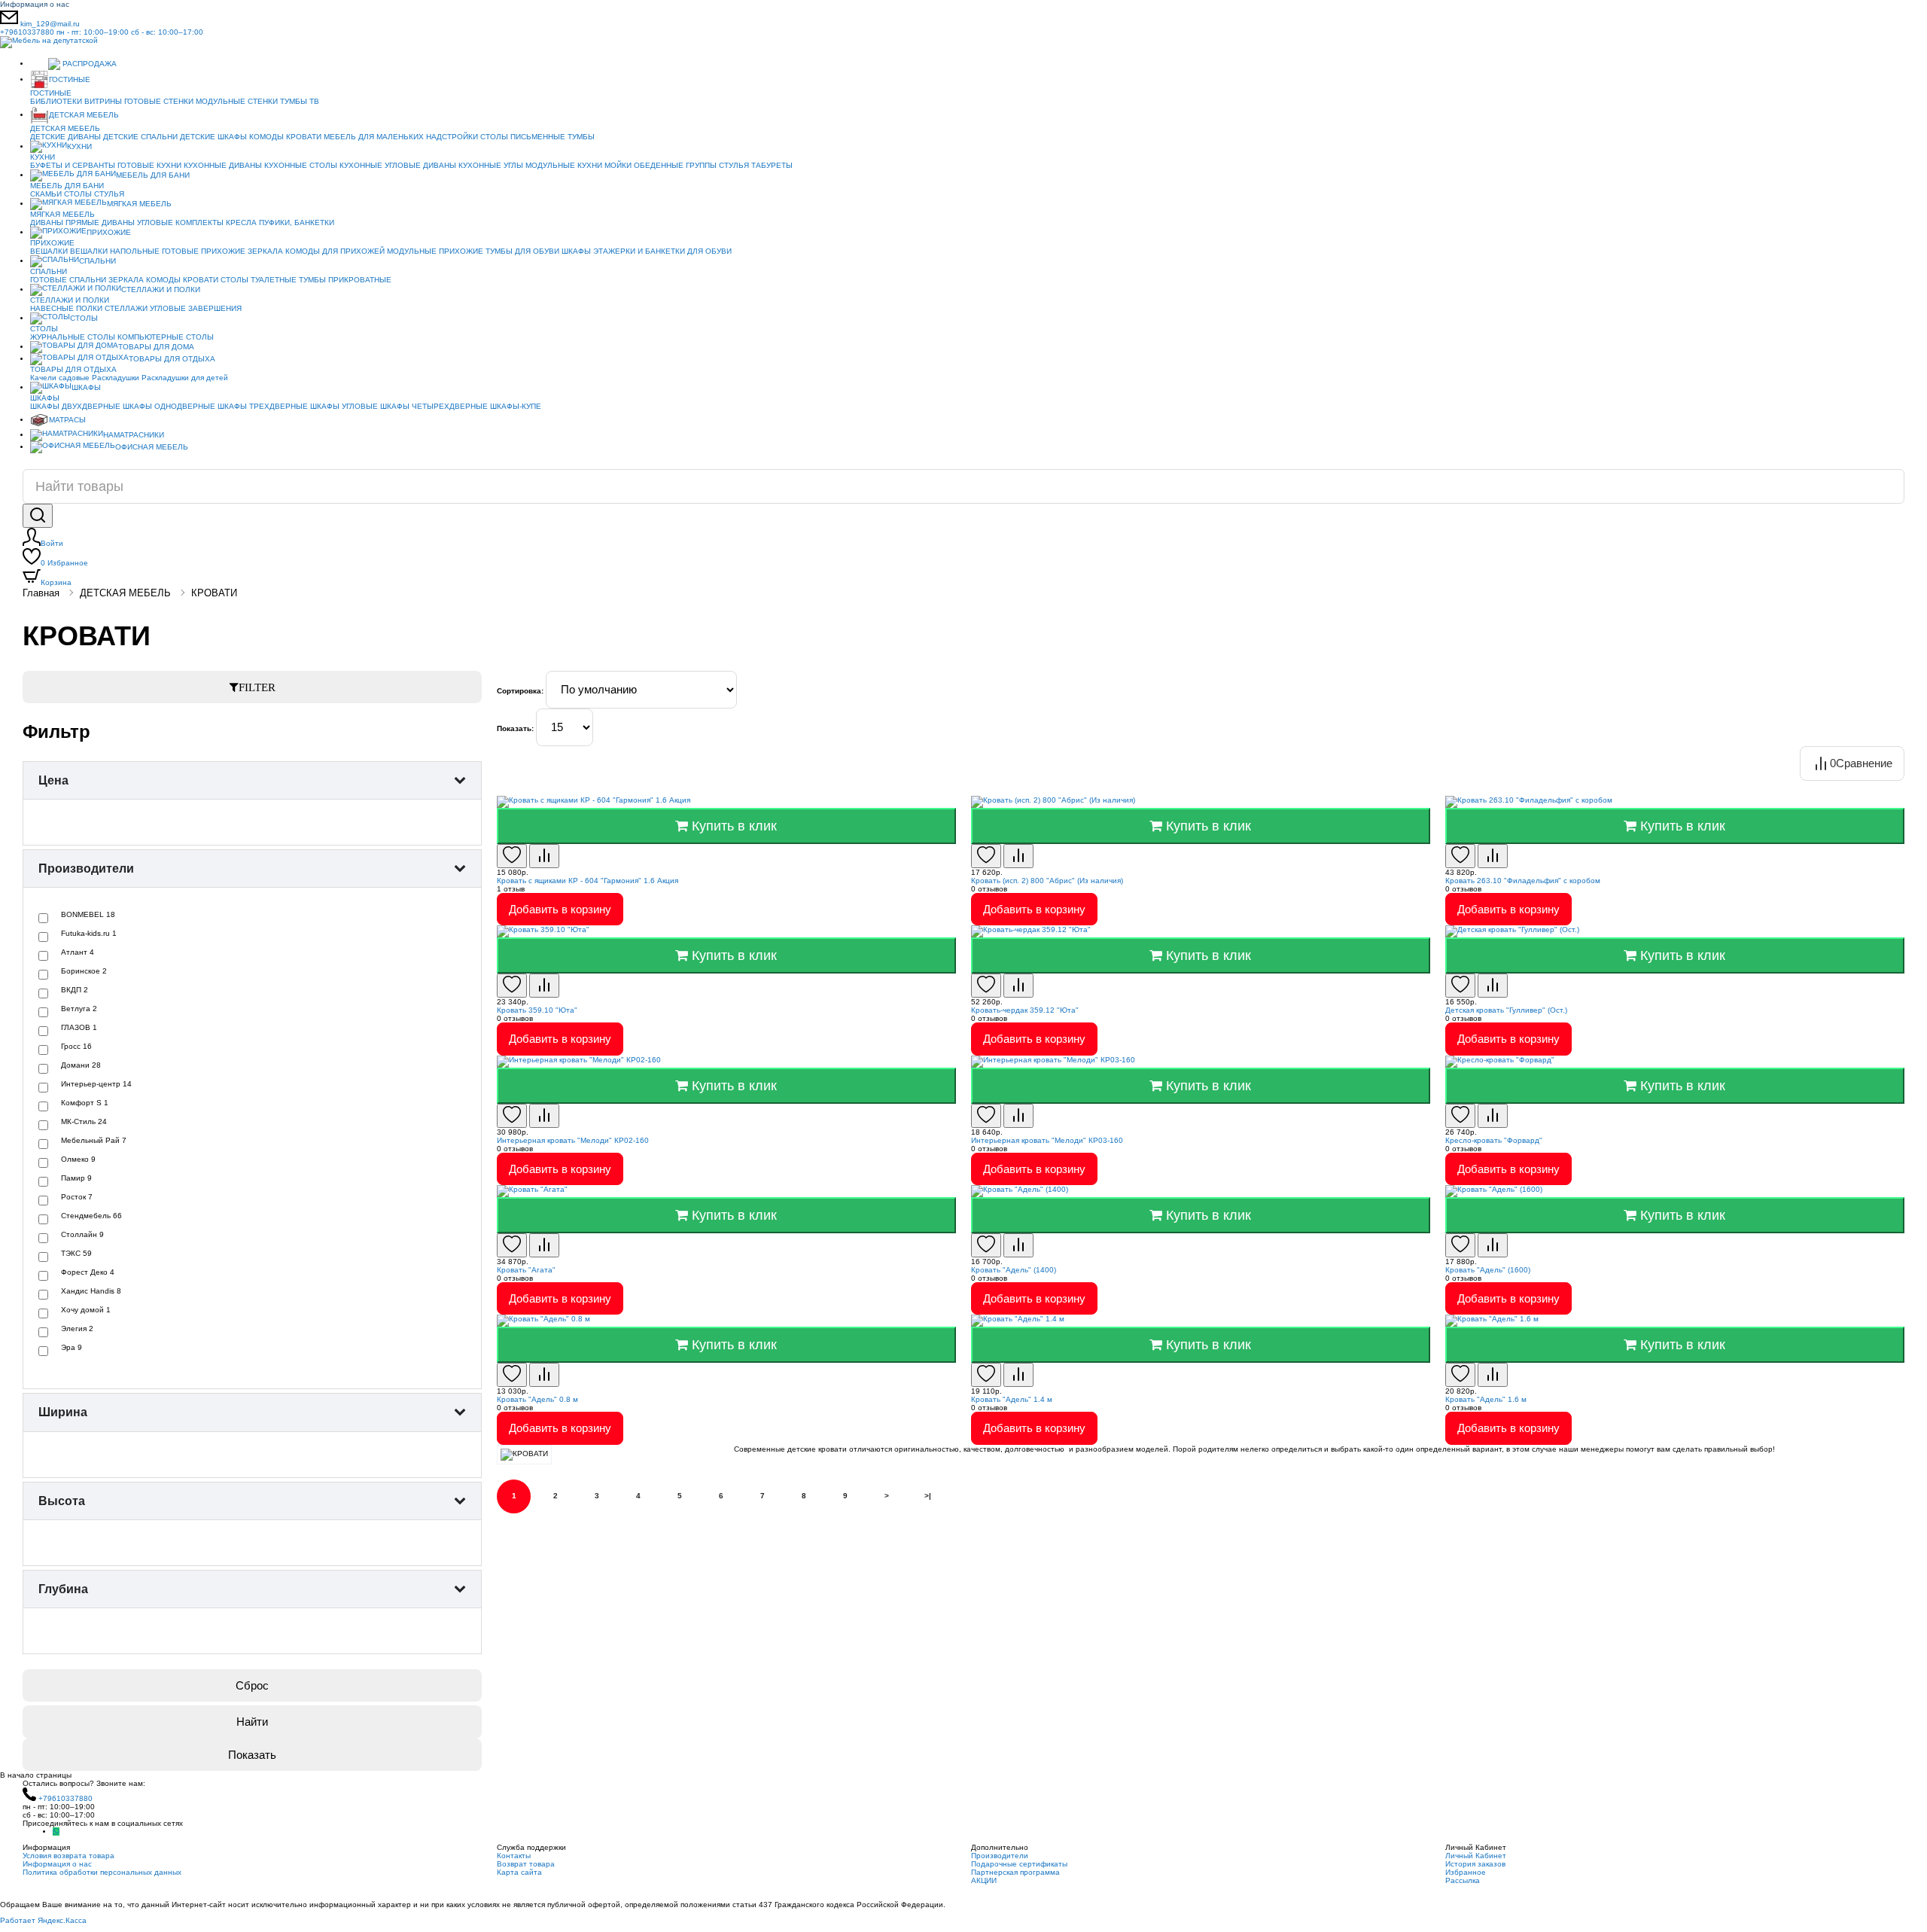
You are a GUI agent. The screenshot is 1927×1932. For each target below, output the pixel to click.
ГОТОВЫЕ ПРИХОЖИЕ (204, 251)
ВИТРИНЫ (103, 101)
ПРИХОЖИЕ (109, 232)
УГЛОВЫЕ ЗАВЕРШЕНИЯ (196, 308)
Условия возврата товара (68, 1856)
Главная (41, 593)
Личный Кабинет (1476, 1856)
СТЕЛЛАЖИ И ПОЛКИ (161, 289)
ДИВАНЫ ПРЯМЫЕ (65, 222)
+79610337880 (102, 32)
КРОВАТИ (304, 137)
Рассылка (1463, 1880)
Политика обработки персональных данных (102, 1872)
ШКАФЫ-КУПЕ (516, 406)
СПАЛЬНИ (97, 261)
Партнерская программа (1015, 1872)
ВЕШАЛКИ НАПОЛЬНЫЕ (115, 251)
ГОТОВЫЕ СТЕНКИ (159, 101)
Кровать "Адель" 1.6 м (1486, 1399)
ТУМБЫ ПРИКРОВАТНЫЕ (345, 280)
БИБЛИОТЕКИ (56, 101)
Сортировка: (520, 691)
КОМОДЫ (266, 137)
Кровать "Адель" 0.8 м (537, 1399)
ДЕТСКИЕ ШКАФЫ (213, 137)
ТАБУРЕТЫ (772, 165)
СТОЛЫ (78, 194)
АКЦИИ (984, 1880)
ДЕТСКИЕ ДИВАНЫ (65, 137)
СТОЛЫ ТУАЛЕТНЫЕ (259, 280)
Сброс (252, 1685)
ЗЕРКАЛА (265, 251)
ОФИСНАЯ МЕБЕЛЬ (152, 447)
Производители (86, 868)
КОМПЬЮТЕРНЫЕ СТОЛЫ (166, 337)
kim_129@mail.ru (50, 24)
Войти (52, 543)
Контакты (514, 1856)
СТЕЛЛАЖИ (126, 308)
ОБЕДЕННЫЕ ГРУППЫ (675, 165)
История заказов (1475, 1864)
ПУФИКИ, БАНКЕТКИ (297, 222)
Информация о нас (35, 4)
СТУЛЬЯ (734, 165)
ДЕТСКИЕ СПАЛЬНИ (140, 137)
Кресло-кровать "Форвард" (1494, 1140)
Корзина (56, 582)
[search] (38, 516)
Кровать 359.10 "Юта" (537, 1010)
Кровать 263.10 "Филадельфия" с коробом (1523, 881)
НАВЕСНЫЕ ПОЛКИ (66, 308)
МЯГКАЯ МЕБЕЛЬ (139, 204)
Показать (252, 1755)
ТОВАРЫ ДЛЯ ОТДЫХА (172, 359)
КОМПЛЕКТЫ (199, 222)
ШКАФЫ (576, 251)
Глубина (63, 1589)
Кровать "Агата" (526, 1270)
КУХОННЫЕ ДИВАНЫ (223, 165)
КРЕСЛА (241, 222)
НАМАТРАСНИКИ (134, 435)
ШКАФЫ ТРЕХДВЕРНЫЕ (263, 406)
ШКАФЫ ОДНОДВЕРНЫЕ (169, 406)
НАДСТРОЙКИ (452, 137)
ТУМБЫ (581, 137)
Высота (62, 1501)
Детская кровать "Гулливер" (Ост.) (1506, 1010)
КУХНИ (79, 146)
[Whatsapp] (56, 1831)
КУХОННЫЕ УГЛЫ (491, 165)
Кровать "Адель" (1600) (1488, 1270)
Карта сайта (519, 1872)
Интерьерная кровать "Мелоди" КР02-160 (573, 1140)
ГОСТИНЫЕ (70, 79)
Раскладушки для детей (185, 378)
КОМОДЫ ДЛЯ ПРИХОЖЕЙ (335, 251)
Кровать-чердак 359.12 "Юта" (1025, 1010)
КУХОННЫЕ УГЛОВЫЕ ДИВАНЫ (398, 165)
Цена (53, 780)
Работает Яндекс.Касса (43, 1920)
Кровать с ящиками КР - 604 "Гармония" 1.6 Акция (588, 881)
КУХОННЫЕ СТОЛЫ (301, 165)
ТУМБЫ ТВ (300, 101)
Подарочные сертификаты (1019, 1864)
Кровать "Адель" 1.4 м (1012, 1399)
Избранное (64, 563)
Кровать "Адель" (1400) (1014, 1270)
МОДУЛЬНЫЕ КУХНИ (564, 165)
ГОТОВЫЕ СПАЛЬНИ (68, 280)
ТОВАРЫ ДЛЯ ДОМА (156, 347)
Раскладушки (116, 378)
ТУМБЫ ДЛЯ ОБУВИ (522, 251)
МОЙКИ (618, 165)
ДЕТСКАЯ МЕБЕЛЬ (84, 115)
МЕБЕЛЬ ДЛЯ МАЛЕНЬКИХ (374, 137)
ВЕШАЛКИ (49, 251)
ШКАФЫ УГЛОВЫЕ (344, 406)
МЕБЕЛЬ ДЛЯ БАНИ (153, 175)
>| (928, 1496)
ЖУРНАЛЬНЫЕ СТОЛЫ (73, 337)
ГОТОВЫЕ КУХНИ (149, 165)
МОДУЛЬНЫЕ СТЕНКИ (237, 101)
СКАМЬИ (46, 194)
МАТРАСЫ (67, 420)
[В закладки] (512, 856)
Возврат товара (526, 1864)
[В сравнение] (544, 856)
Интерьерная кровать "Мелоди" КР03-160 (1047, 1140)
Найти (252, 1722)
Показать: (515, 728)
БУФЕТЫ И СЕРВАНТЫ (73, 165)
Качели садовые (60, 378)
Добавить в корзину (560, 909)
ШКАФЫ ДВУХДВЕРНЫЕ (75, 406)
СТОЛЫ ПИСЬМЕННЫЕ (523, 137)
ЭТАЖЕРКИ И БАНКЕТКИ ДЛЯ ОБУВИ (662, 251)
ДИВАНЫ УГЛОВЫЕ (137, 222)
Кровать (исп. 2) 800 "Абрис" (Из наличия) (1047, 881)
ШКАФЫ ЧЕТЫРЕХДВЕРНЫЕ (434, 406)
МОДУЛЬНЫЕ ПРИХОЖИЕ (435, 251)
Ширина (63, 1412)
